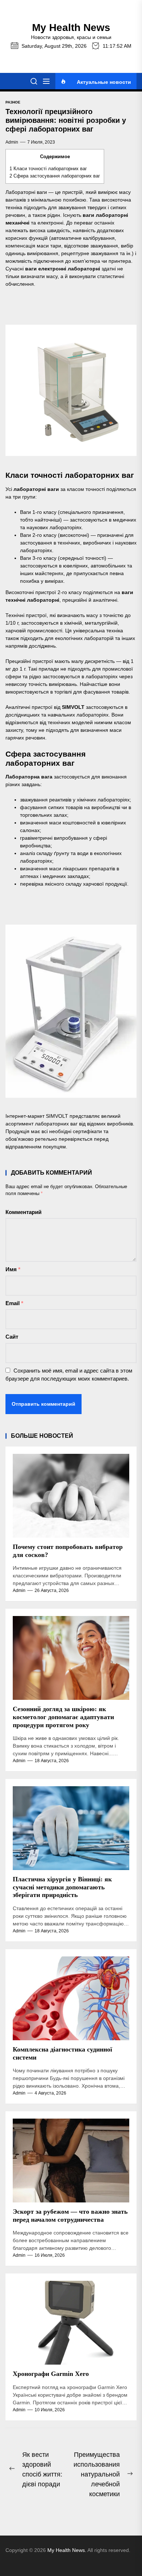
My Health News (71, 28)
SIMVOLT (57, 1116)
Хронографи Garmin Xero (51, 2374)
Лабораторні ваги (26, 192)
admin (12, 142)
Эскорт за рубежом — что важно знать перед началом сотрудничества (70, 2216)
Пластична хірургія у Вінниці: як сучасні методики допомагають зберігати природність (62, 1887)
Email (14, 1303)
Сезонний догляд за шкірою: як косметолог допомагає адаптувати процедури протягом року (63, 1717)
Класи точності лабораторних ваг (48, 169)
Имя (13, 1269)
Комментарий (23, 1212)
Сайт (12, 1337)
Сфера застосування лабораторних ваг (55, 176)
